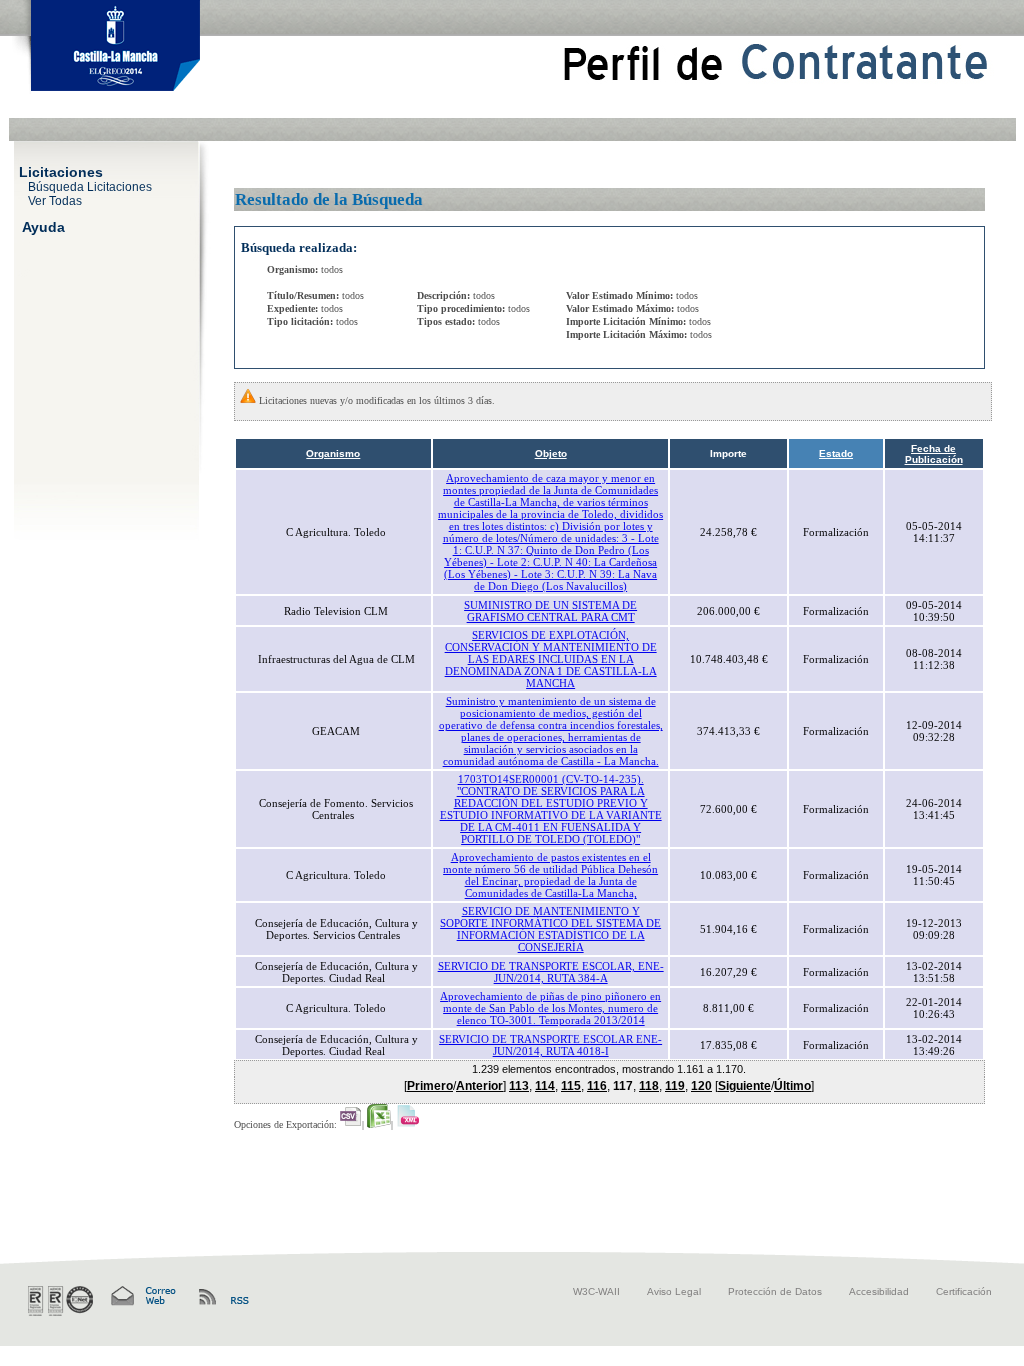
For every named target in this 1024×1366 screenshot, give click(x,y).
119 (675, 1086)
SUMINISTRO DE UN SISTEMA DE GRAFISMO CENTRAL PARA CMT (550, 611)
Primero (430, 1086)
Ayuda (43, 226)
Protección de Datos (775, 1291)
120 (701, 1086)
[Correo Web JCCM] (142, 1296)
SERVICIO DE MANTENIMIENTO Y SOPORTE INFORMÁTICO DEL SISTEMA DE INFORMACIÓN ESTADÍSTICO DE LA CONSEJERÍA (550, 929)
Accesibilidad (879, 1291)
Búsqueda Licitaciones (90, 186)
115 (571, 1086)
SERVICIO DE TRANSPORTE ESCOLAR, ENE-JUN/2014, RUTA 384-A (551, 972)
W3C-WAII (596, 1291)
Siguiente (744, 1086)
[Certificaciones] (60, 1301)
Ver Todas (55, 200)
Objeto (551, 453)
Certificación (964, 1291)
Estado (836, 453)
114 (545, 1086)
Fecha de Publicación (934, 454)
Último (792, 1086)
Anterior (479, 1086)
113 (519, 1086)
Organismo (333, 453)
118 (649, 1086)
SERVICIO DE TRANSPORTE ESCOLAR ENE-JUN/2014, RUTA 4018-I (550, 1045)
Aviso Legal (674, 1291)
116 (597, 1086)
